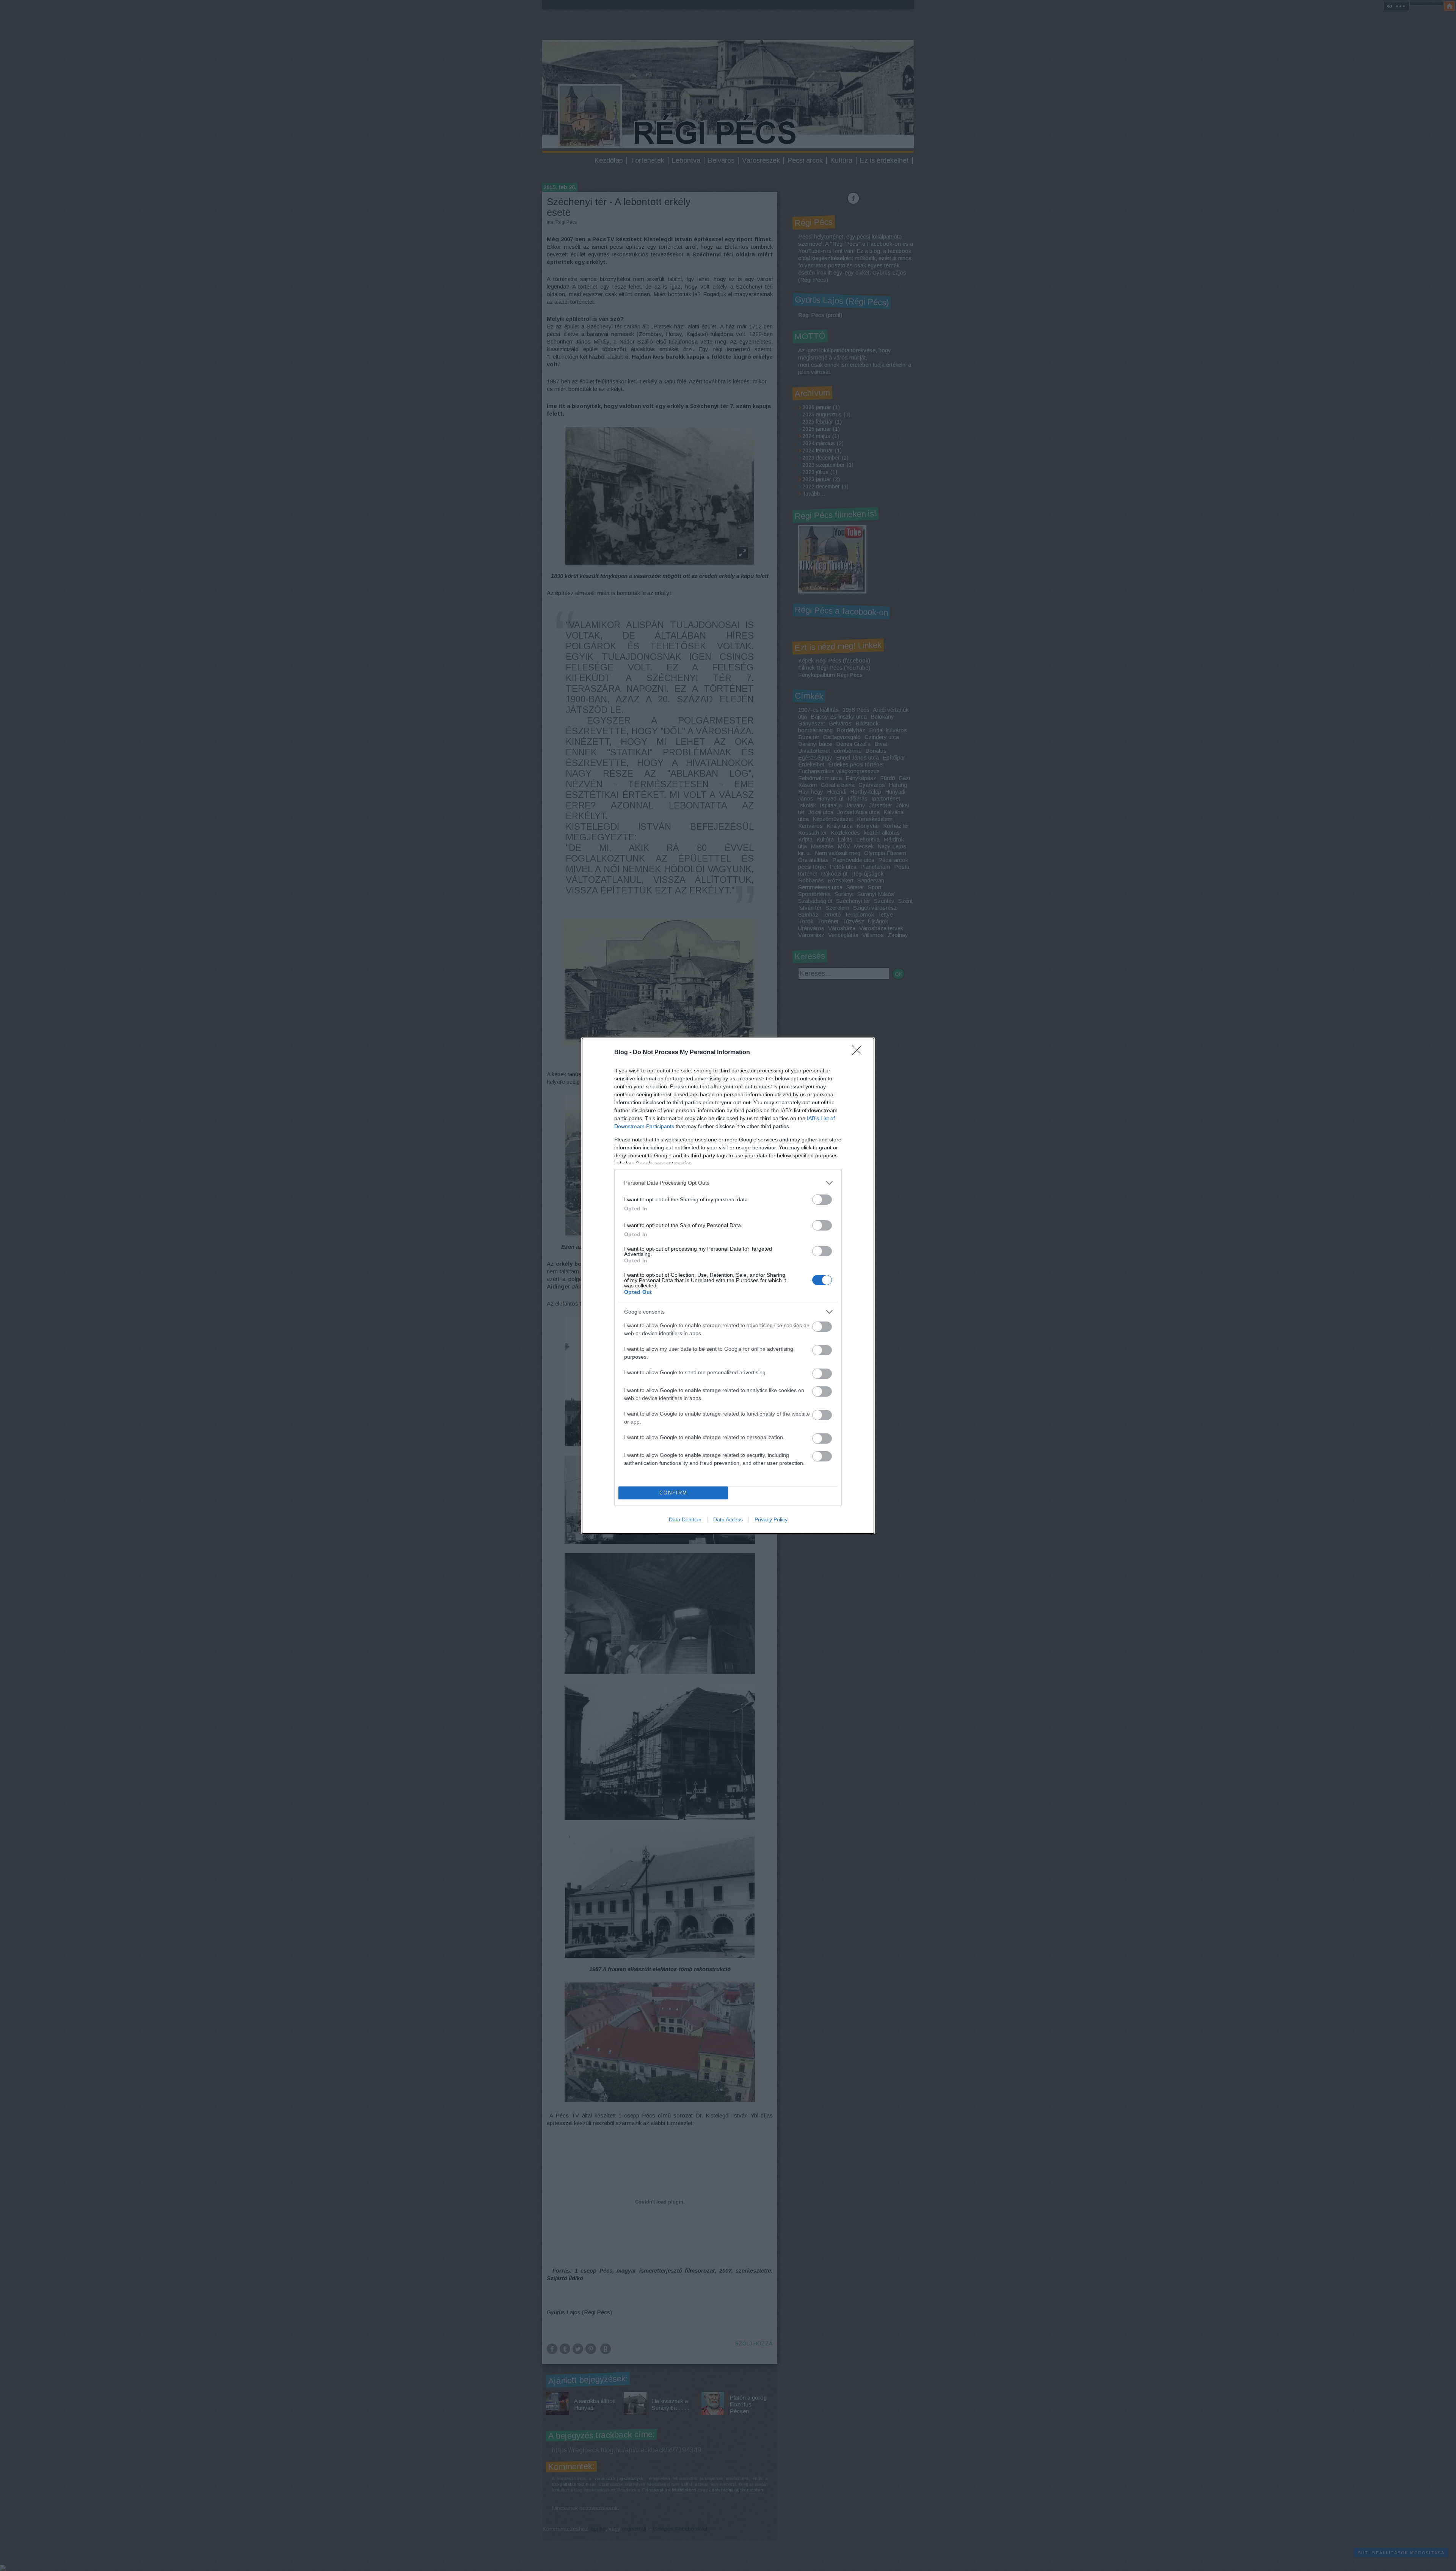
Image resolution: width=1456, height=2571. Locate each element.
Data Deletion (685, 1519)
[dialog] (728, 1286)
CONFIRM (673, 1493)
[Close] (859, 1053)
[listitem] (728, 1183)
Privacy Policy (771, 1519)
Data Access (728, 1519)
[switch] (822, 1200)
